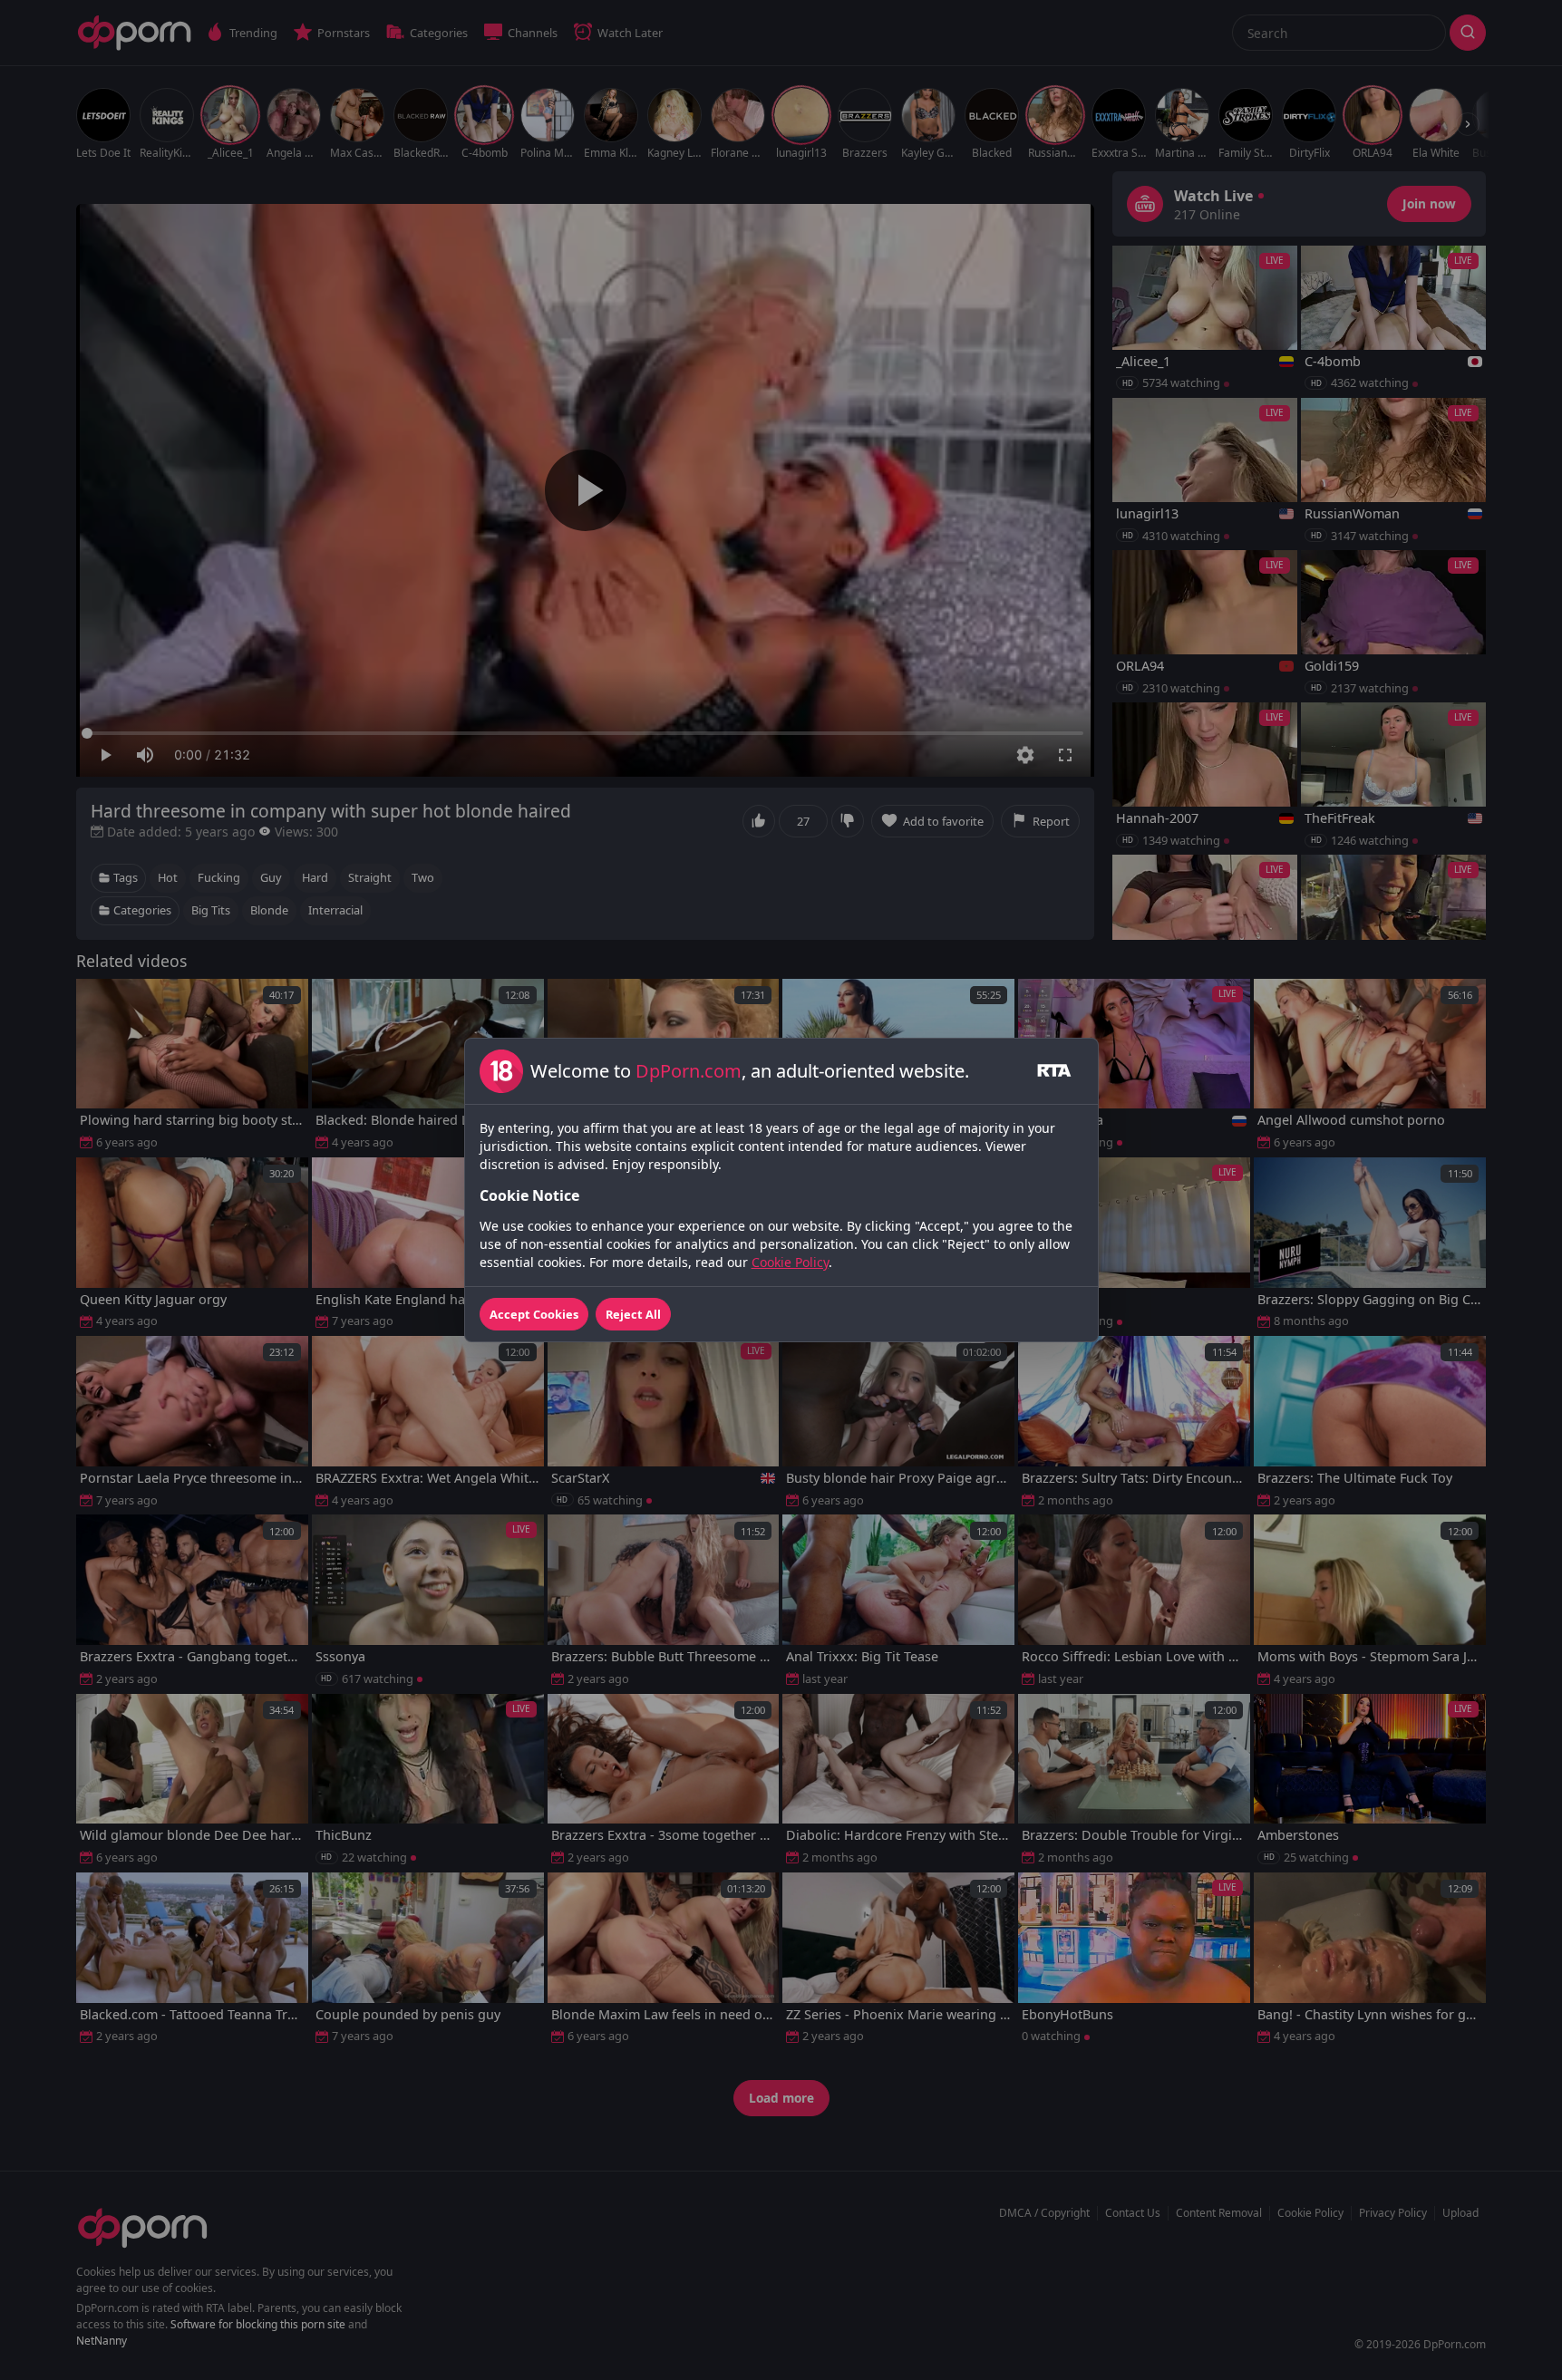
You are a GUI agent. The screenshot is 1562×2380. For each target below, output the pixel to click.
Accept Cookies (534, 1314)
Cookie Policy (790, 1262)
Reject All (633, 1314)
